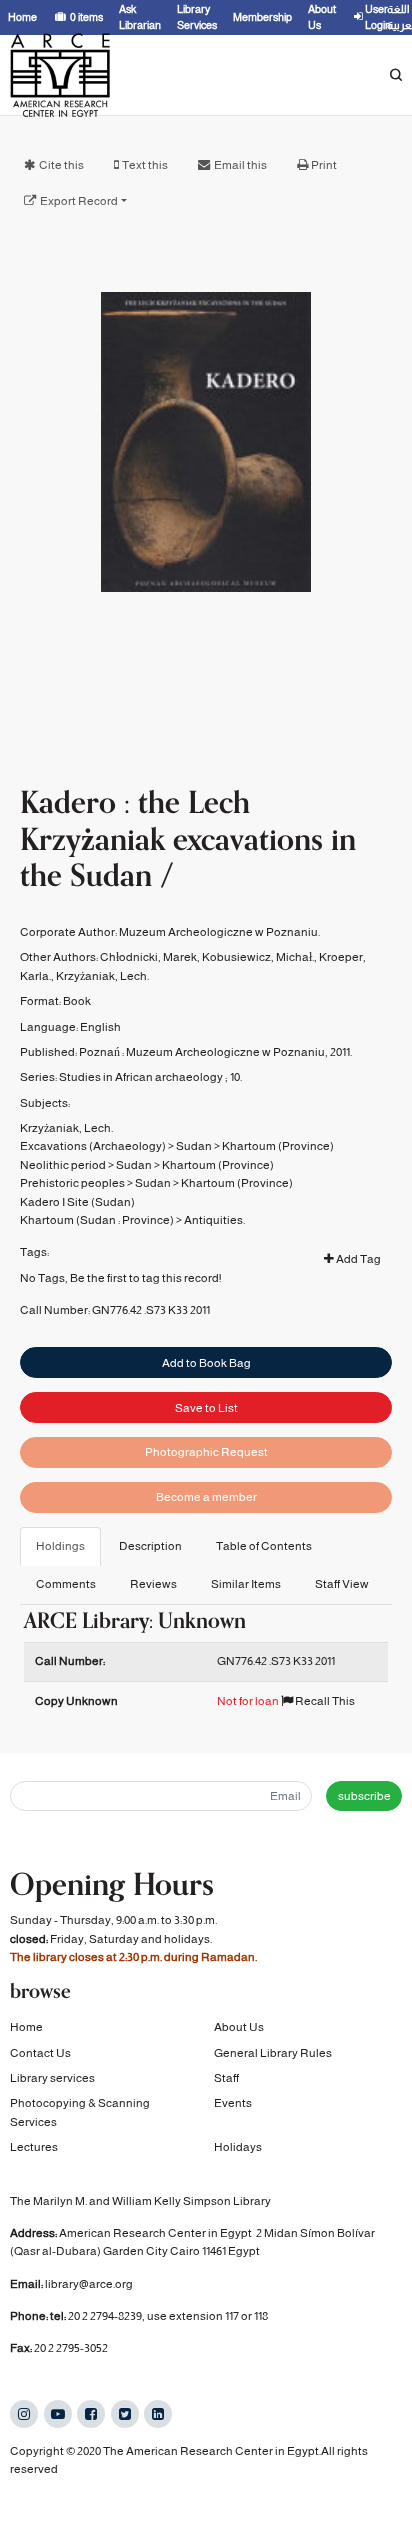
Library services (52, 2078)
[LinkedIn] (158, 2414)
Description (150, 1546)
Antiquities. (214, 1220)
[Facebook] (91, 2414)
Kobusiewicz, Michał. (258, 957)
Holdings (60, 1546)
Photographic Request (206, 1452)
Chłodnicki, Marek (148, 957)
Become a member (206, 1497)
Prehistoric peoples (72, 1183)
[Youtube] (58, 2414)
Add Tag (357, 1259)
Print (324, 165)
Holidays (238, 2147)
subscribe (364, 1796)
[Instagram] (24, 2414)
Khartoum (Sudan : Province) (97, 1220)
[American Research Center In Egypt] (60, 75)
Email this (240, 165)
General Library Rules (273, 2053)
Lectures (34, 2147)
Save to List (206, 1408)
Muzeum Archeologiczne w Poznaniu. (219, 932)
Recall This (324, 1701)
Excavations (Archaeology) (93, 1146)
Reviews (153, 1584)
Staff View (342, 1584)
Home (26, 2027)
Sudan (194, 1146)
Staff (226, 2078)
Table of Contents (264, 1546)
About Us (239, 2027)
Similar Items (246, 1584)
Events (233, 2103)
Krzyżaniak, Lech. (102, 976)
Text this (145, 165)
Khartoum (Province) (278, 1146)
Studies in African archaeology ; (143, 1077)
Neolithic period (63, 1165)
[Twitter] (125, 2414)
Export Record (79, 201)
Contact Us (40, 2053)
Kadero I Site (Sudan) (77, 1202)
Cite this (61, 165)
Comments (66, 1584)
